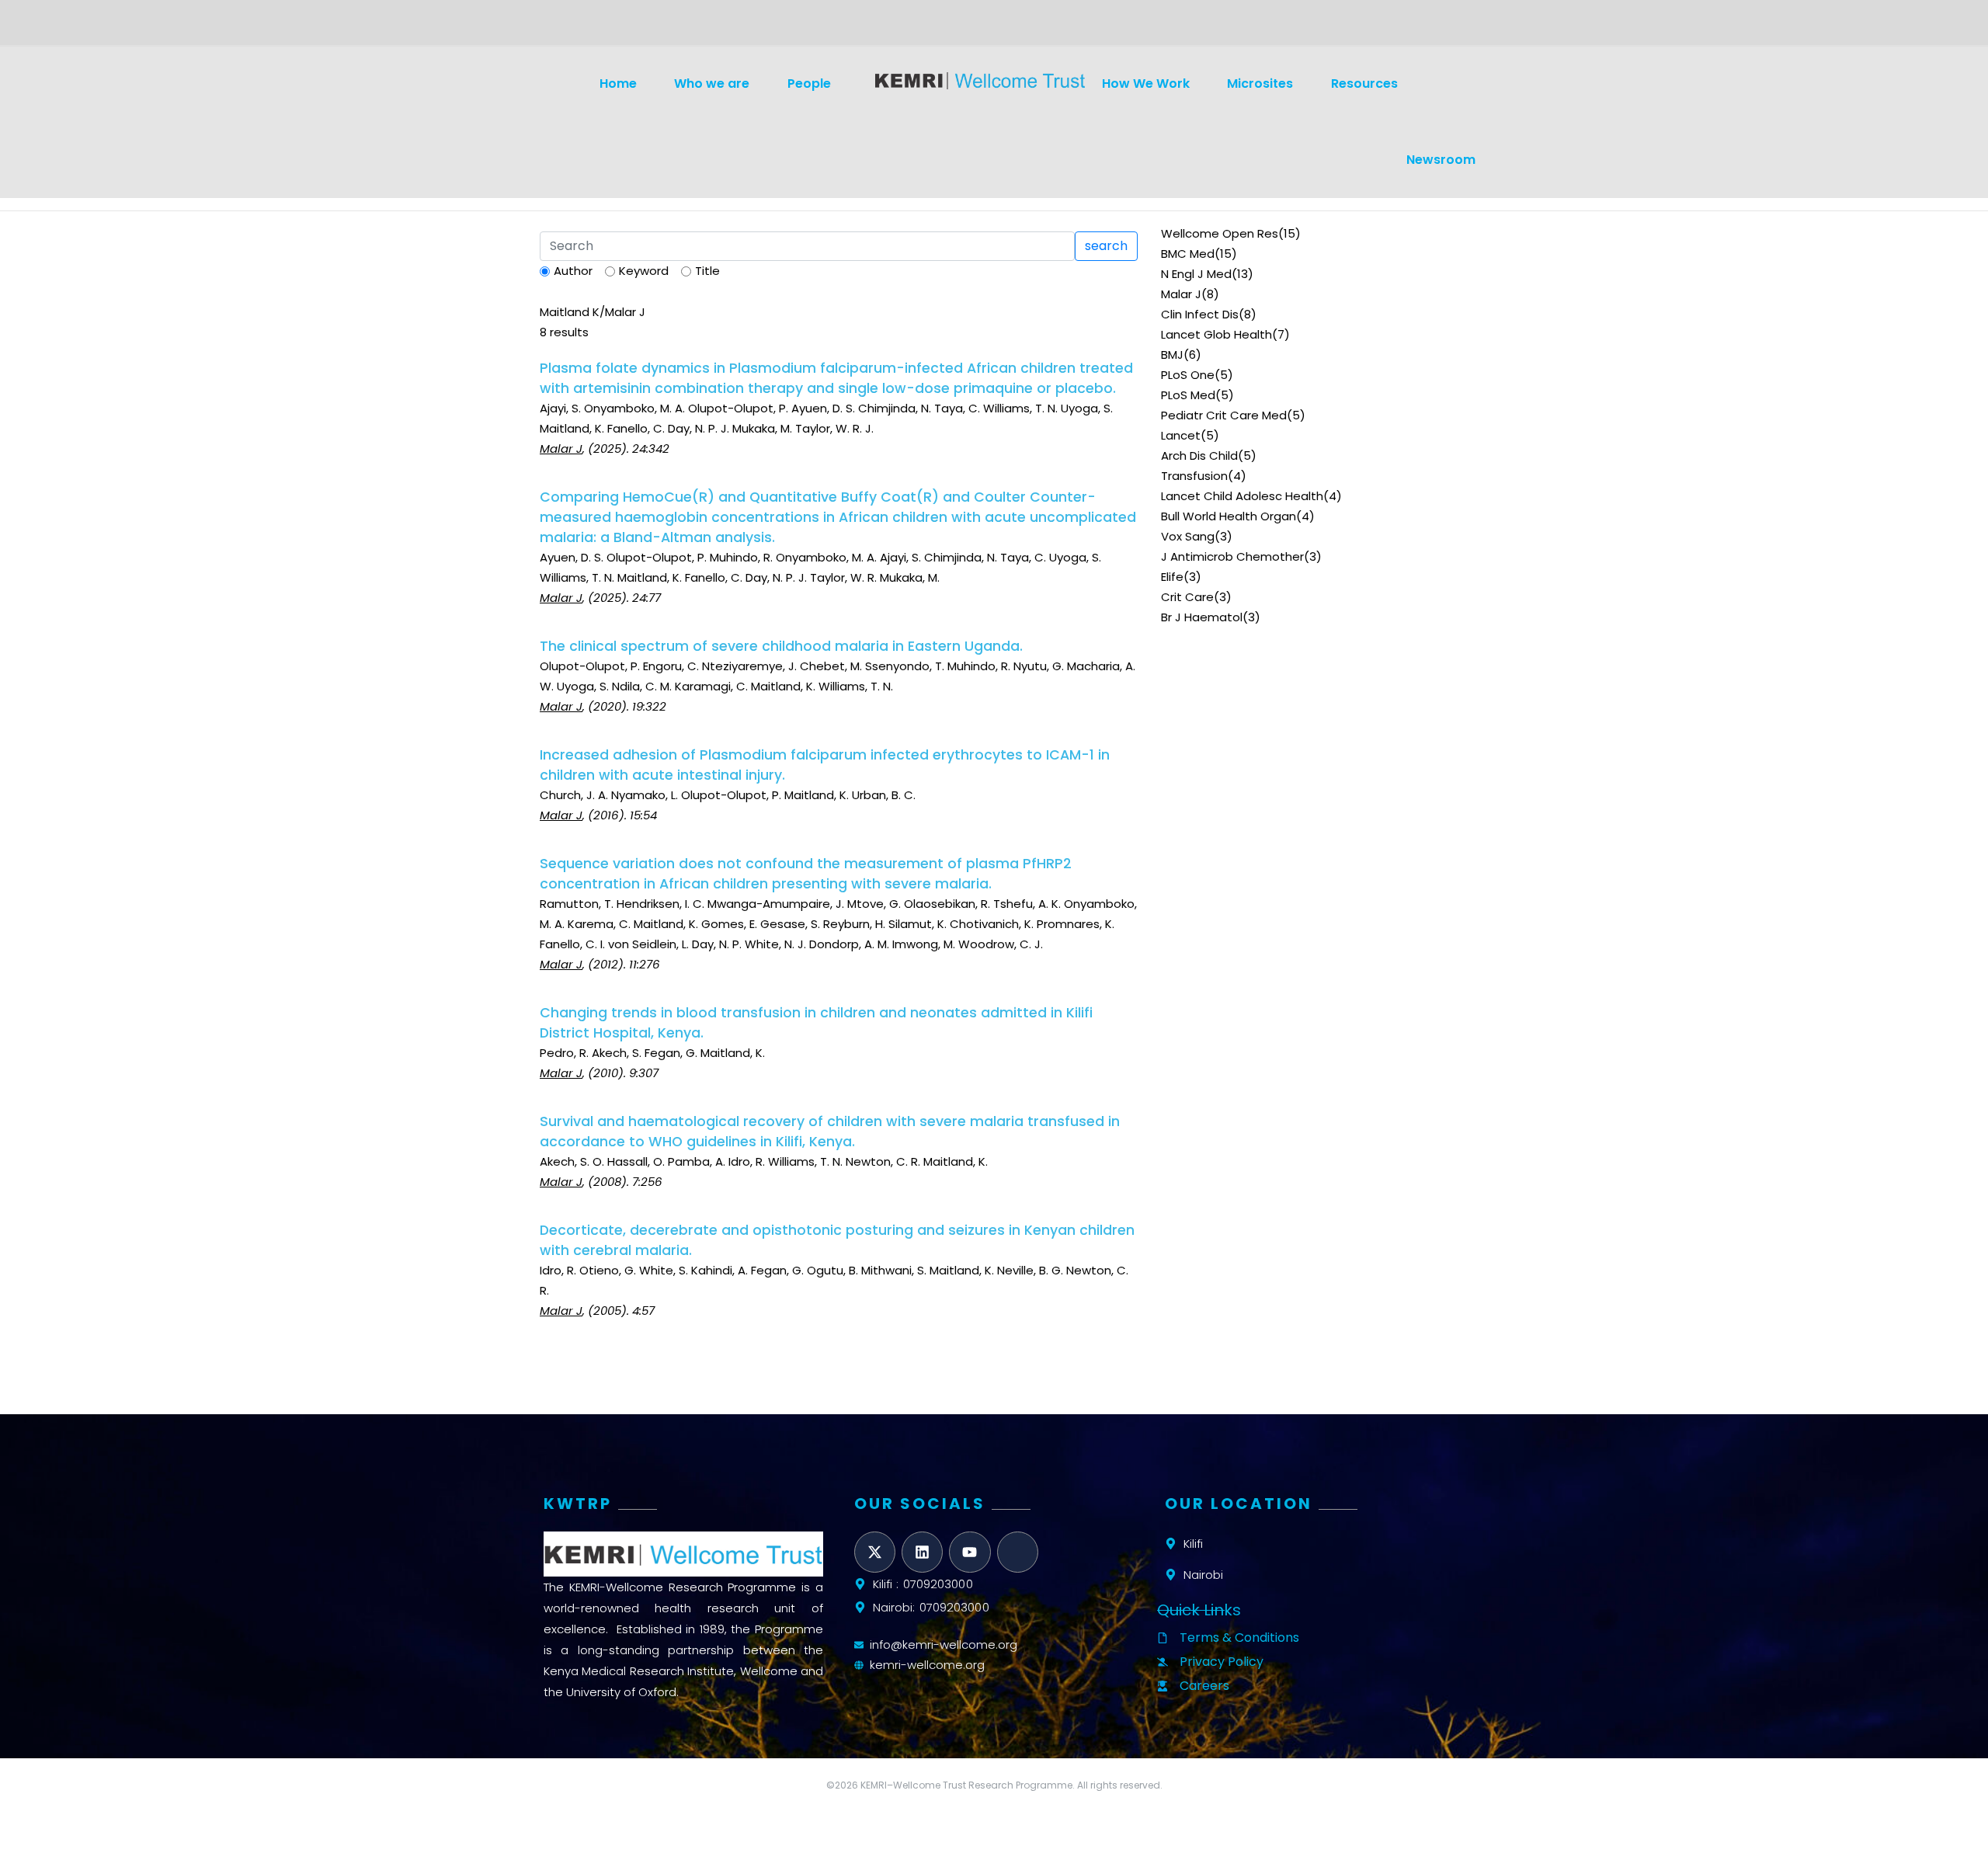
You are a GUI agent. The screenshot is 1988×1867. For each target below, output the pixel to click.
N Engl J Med (1196, 274)
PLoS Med (1188, 395)
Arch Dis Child (1199, 455)
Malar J (1181, 294)
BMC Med (1188, 254)
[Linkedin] (922, 1552)
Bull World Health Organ (1229, 516)
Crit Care (1187, 597)
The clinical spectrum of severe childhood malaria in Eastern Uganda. (781, 646)
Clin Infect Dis (1200, 314)
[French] (586, 28)
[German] (567, 28)
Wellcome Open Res (1220, 233)
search (1106, 246)
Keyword (644, 271)
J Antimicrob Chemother (1232, 556)
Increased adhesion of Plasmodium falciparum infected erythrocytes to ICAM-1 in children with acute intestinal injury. (825, 765)
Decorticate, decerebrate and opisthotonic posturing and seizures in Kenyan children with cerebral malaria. (837, 1240)
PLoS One (1188, 375)
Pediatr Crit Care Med (1224, 415)
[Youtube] (970, 1552)
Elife (1172, 577)
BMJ (1172, 355)
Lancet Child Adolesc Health (1242, 496)
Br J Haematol (1202, 617)
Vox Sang (1188, 536)
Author (573, 271)
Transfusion (1194, 476)
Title (707, 271)
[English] (548, 28)
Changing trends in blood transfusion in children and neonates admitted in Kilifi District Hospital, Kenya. (816, 1023)
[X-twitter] (875, 1552)
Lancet (1181, 435)
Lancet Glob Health (1216, 334)
